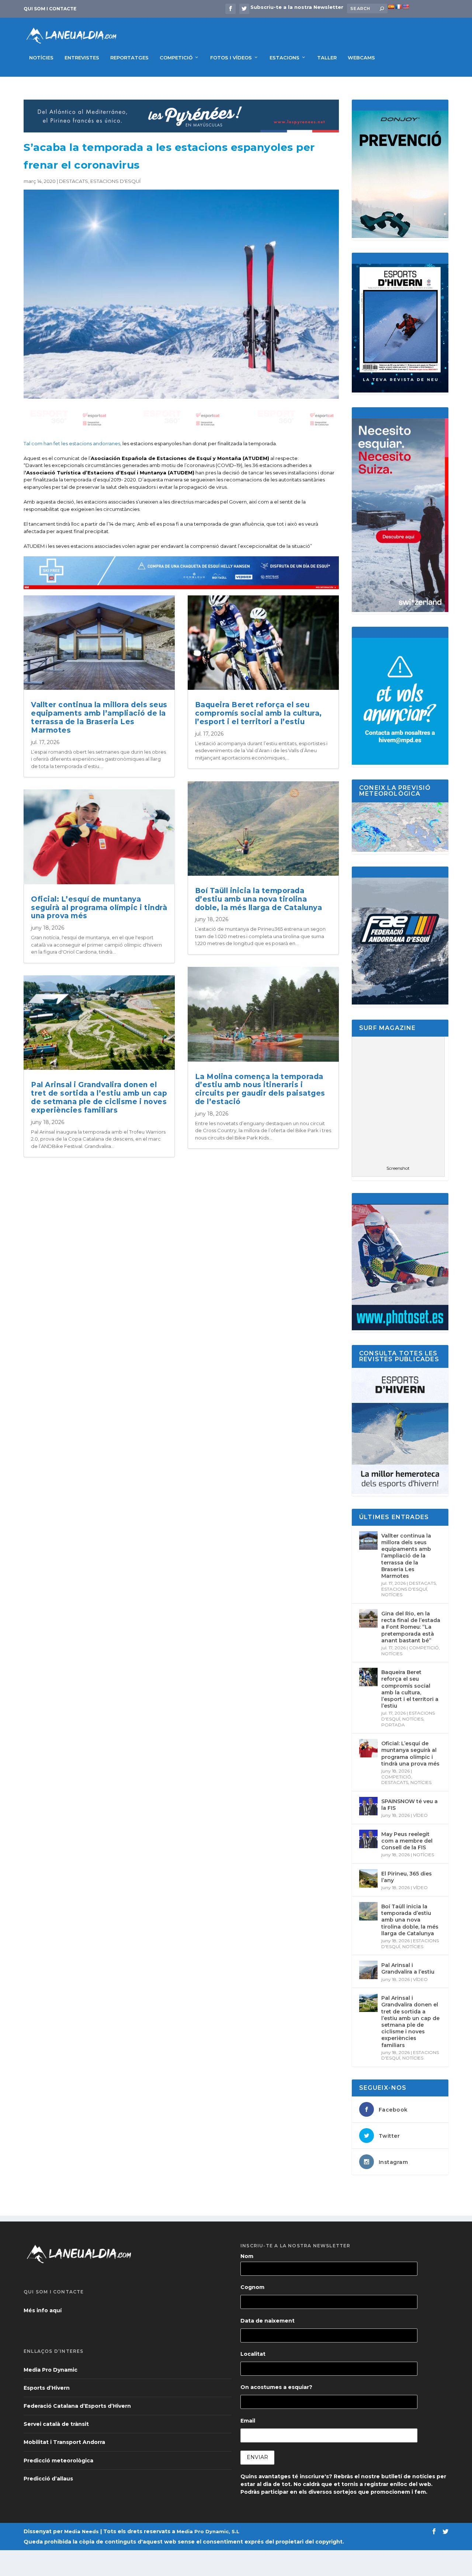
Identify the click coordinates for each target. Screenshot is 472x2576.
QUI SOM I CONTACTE (50, 9)
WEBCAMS (361, 58)
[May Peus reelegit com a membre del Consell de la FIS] (368, 1839)
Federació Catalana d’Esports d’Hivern (77, 2406)
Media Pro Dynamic (51, 2370)
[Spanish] (391, 7)
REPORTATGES (129, 58)
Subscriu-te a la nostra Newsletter (297, 7)
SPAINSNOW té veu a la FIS (409, 1805)
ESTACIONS (284, 58)
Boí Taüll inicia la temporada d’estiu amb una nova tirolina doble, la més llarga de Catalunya (259, 899)
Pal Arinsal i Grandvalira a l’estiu (408, 1968)
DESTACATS (74, 181)
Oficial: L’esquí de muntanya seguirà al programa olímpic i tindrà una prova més (99, 908)
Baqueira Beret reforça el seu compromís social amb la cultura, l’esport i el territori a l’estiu (258, 713)
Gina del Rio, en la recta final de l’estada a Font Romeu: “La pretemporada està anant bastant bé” (411, 1627)
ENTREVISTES (82, 58)
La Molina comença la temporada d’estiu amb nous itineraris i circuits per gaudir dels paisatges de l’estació (260, 1089)
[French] (398, 7)
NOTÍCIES (41, 58)
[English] (406, 7)
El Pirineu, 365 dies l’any (407, 1877)
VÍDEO (420, 1815)
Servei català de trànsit (56, 2424)
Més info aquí (43, 2310)
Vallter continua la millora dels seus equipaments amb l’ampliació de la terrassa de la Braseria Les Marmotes (99, 717)
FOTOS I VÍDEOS (231, 58)
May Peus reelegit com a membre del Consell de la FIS (407, 1841)
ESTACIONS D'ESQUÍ (115, 181)
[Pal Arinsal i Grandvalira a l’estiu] (368, 1970)
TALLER (327, 58)
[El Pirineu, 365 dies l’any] (368, 1878)
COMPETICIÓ (176, 58)
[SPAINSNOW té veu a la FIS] (368, 1806)
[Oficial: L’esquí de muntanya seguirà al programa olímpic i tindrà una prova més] (368, 1748)
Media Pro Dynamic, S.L (208, 2531)
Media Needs (81, 2531)
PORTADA (393, 1725)
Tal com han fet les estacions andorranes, (72, 443)
